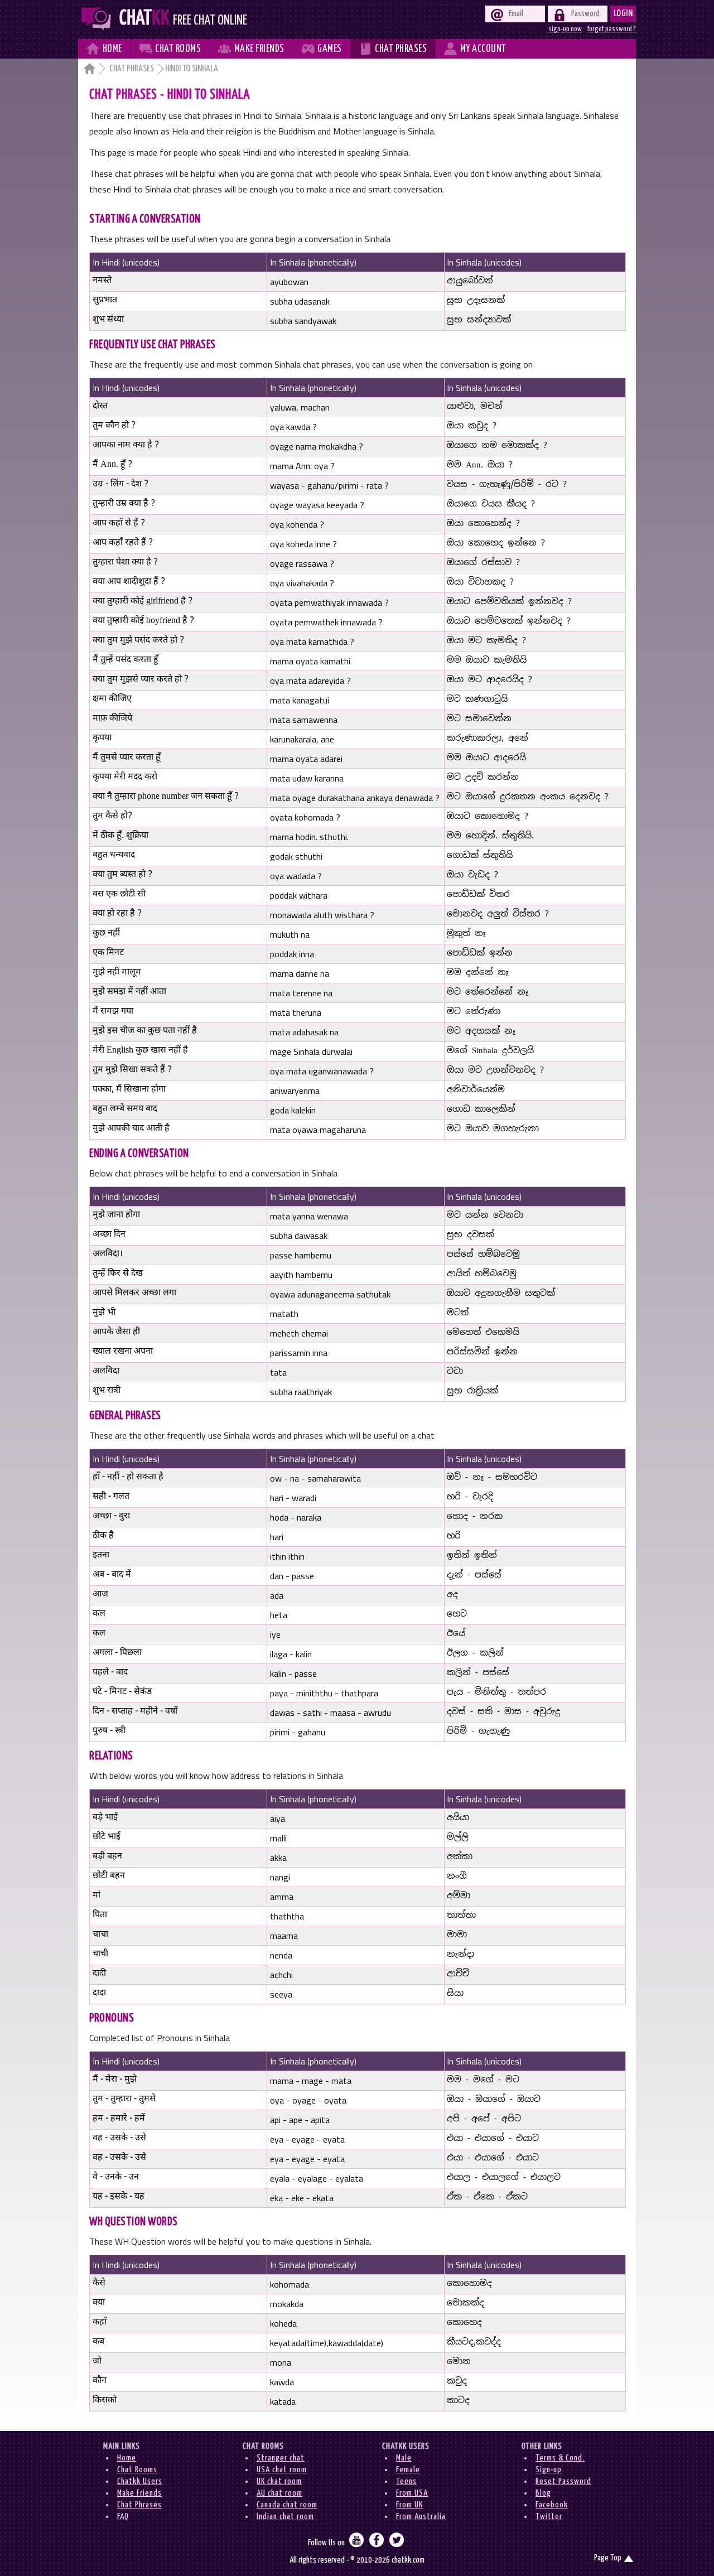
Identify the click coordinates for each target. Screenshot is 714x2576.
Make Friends (139, 2493)
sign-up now (565, 29)
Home (127, 2458)
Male (404, 2458)
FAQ (123, 2517)
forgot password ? (612, 29)
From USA (412, 2493)
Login (623, 14)
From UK (409, 2505)
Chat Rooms (137, 2470)
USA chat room (282, 2470)
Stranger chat (281, 2458)
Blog (543, 2493)
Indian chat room (285, 2517)
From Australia (421, 2517)
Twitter (549, 2517)
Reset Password (563, 2481)
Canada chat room (287, 2505)
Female (408, 2470)
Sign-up (549, 2470)
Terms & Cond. (560, 2458)
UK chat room (279, 2481)
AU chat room (279, 2493)
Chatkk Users (140, 2481)
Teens (406, 2481)
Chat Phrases (132, 69)
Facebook (552, 2505)
